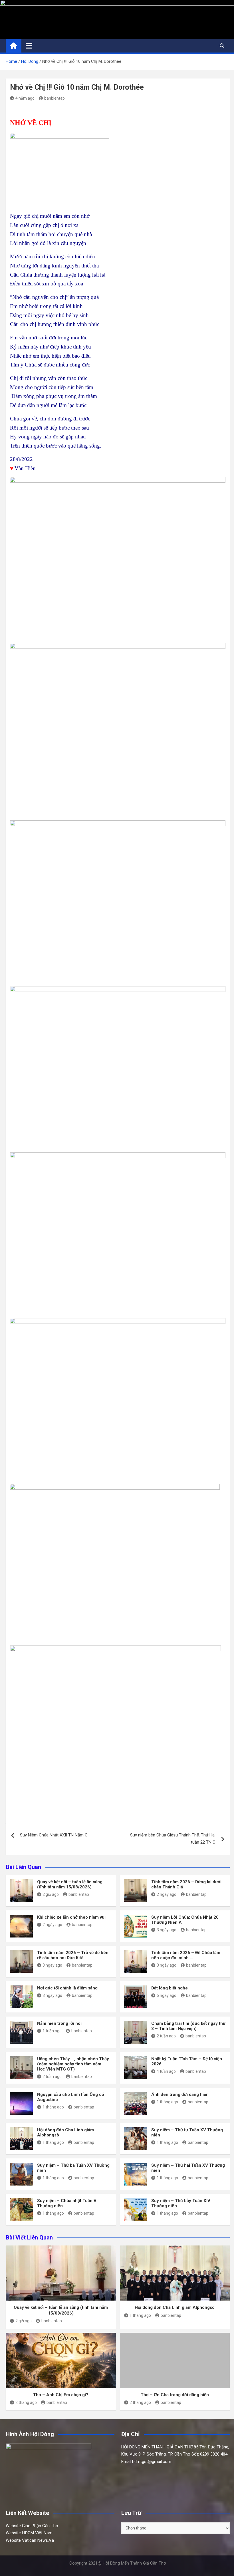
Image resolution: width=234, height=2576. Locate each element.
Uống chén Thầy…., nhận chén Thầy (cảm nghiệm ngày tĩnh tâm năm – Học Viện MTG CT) (73, 2064)
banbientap (55, 98)
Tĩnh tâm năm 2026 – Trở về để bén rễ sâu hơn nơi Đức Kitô (73, 1955)
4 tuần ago (166, 2071)
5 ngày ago (167, 1995)
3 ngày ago (167, 1930)
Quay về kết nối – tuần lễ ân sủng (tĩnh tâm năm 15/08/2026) (70, 1884)
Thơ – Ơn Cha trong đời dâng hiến (175, 2395)
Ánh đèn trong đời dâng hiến (180, 2094)
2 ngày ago (167, 1894)
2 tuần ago (166, 2036)
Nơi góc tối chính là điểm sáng (67, 1988)
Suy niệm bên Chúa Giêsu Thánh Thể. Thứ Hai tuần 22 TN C (173, 1839)
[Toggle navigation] (29, 46)
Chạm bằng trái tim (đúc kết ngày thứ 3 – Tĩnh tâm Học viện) (188, 2026)
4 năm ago (25, 98)
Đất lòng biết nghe (170, 1988)
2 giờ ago (51, 1894)
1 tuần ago (52, 2031)
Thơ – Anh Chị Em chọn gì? (61, 2395)
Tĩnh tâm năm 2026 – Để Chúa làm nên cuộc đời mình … (186, 1955)
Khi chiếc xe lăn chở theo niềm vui (71, 1917)
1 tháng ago (53, 2107)
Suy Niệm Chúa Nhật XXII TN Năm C (54, 1835)
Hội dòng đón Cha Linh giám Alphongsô (175, 2307)
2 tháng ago (26, 2402)
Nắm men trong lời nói (59, 2023)
